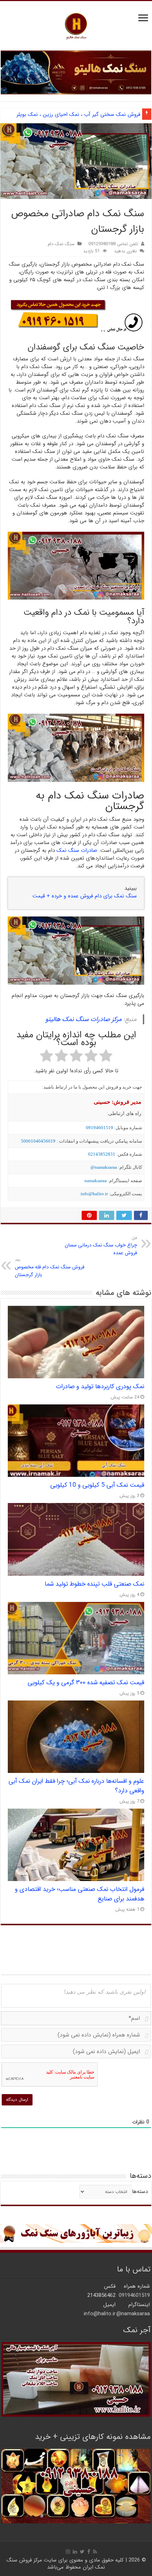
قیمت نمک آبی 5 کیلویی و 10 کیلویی (97, 1485)
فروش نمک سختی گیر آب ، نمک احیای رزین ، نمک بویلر (78, 114)
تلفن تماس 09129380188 (113, 244)
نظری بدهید (125, 251)
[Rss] (95, 2552)
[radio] (106, 1057)
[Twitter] (82, 2552)
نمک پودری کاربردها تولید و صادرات (100, 1387)
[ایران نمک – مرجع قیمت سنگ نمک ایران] (76, 25)
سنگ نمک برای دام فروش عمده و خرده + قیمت (85, 896)
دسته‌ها (140, 2192)
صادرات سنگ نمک (77, 850)
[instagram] (68, 2552)
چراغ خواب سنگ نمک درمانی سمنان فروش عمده (101, 1246)
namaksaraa (96, 1181)
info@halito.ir (94, 1194)
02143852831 (102, 1154)
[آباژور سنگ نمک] (76, 2233)
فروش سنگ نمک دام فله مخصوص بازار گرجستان (50, 1268)
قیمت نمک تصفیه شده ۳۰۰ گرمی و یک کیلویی (86, 1683)
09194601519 (100, 1128)
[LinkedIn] (75, 2552)
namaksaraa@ (104, 1167)
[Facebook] (89, 2552)
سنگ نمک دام (61, 244)
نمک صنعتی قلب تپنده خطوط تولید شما (94, 1584)
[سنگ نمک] (76, 72)
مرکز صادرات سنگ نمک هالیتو (83, 1019)
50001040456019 (38, 1141)
